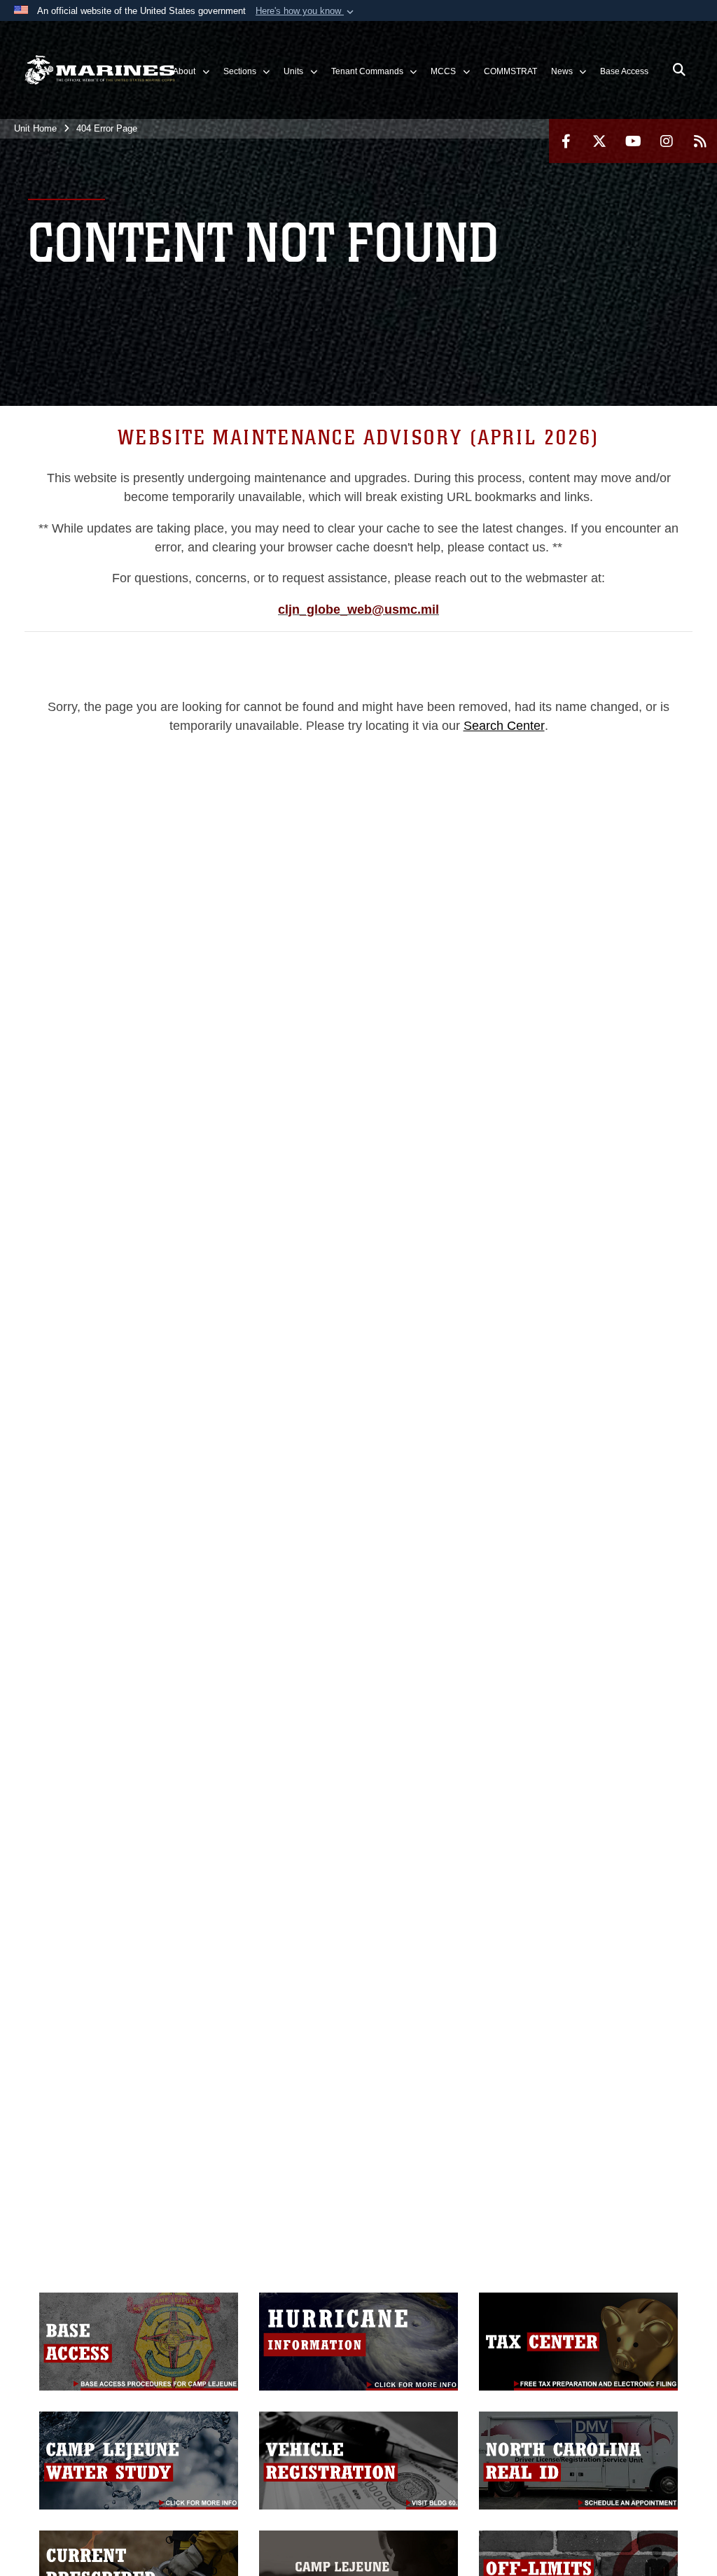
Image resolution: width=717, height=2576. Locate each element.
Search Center (504, 726)
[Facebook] (566, 141)
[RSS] (700, 141)
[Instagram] (667, 141)
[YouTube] (633, 141)
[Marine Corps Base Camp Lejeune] (100, 70)
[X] (599, 141)
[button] (306, 11)
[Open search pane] (679, 70)
